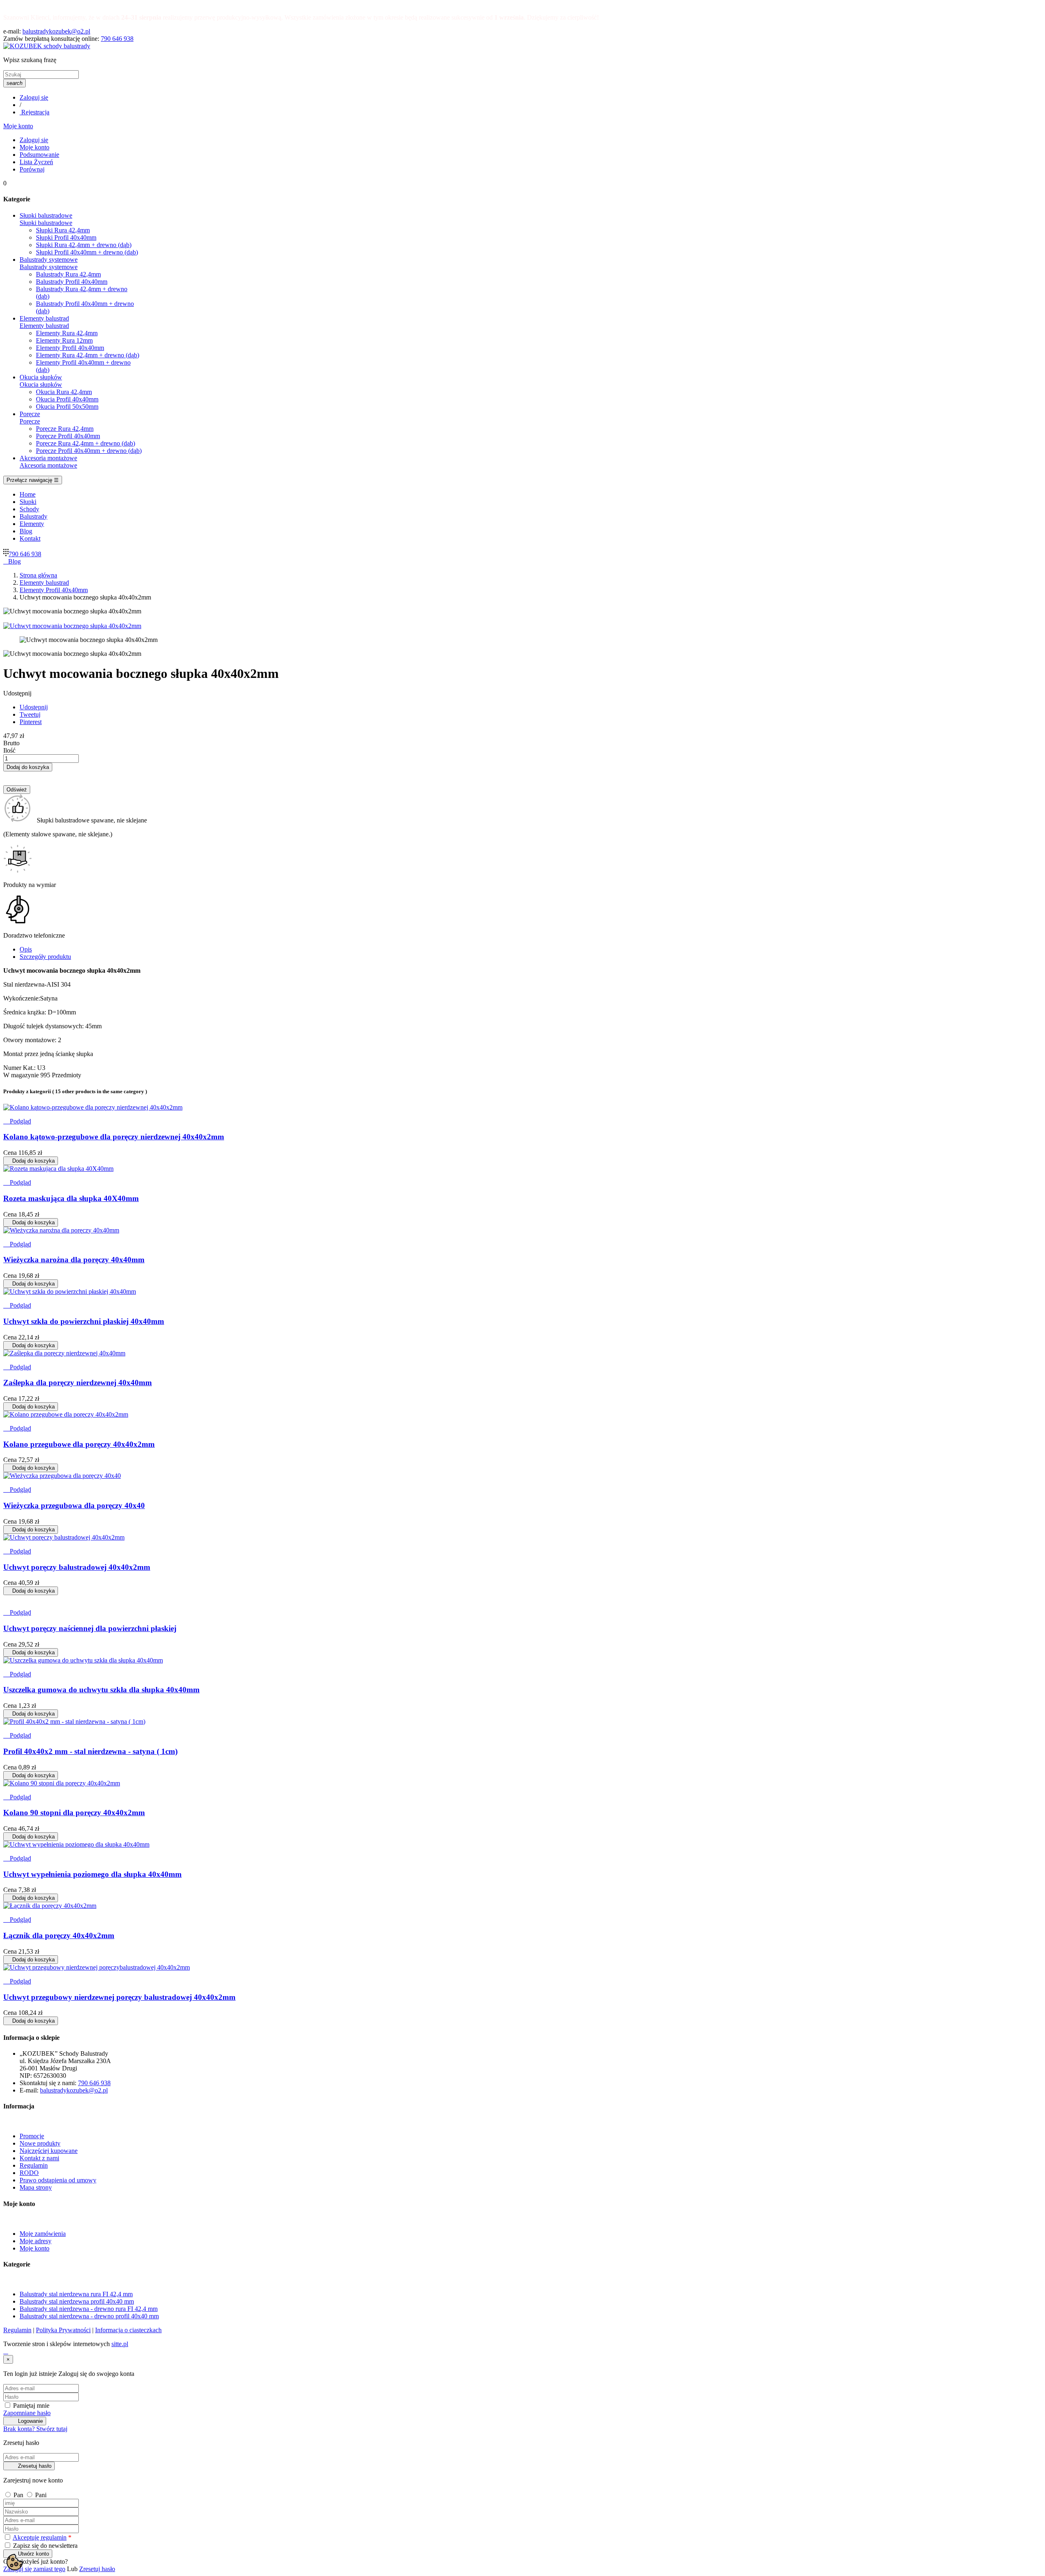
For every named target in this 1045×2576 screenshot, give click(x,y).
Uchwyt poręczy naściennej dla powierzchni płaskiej (90, 1628)
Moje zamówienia (43, 2234)
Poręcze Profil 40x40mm (68, 436)
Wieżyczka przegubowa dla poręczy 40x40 (74, 1505)
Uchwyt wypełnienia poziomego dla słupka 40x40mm (92, 1874)
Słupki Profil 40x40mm (66, 237)
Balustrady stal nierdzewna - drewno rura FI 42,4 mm (89, 2309)
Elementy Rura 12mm (64, 340)
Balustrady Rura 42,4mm (68, 274)
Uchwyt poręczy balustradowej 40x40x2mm (77, 1567)
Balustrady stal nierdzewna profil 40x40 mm (77, 2301)
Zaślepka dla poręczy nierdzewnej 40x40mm (78, 1383)
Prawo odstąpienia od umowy (58, 2180)
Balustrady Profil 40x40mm (72, 282)
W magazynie (21, 1075)
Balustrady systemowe (49, 267)
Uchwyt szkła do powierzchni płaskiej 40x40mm (84, 1321)
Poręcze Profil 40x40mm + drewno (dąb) (89, 451)
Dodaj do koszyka (28, 767)
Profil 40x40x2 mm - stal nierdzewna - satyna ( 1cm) (90, 1751)
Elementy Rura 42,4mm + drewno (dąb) (88, 355)
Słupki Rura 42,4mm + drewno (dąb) (84, 245)
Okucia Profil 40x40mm (67, 399)
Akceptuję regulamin (40, 2537)
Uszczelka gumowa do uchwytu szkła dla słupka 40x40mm (101, 1690)
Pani (41, 2495)
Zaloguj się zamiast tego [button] (34, 2569)
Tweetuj (30, 714)
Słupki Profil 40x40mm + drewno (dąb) (87, 252)
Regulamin (34, 2165)
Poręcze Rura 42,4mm (65, 429)
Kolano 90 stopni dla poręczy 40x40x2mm (74, 1813)
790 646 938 (117, 39)
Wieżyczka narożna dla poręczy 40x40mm (74, 1260)
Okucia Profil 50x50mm (67, 407)
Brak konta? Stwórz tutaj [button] (35, 2429)
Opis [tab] (26, 949)
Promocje (32, 2136)
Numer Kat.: (20, 1068)
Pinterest (31, 722)
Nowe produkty (40, 2143)
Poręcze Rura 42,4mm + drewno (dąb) (86, 443)
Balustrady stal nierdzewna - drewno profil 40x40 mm (89, 2316)
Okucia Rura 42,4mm (64, 392)
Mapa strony (36, 2187)
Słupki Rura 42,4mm (63, 230)
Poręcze (30, 421)
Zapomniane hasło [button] (27, 2413)
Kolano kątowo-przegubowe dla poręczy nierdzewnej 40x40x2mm (114, 1137)
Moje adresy (36, 2241)
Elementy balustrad (44, 326)
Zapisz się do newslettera (44, 2546)
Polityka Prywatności (63, 2330)
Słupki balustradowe (46, 223)
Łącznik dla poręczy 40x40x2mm (59, 1935)
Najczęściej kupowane (49, 2151)
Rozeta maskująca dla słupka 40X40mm (71, 1198)
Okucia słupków (41, 384)
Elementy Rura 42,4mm (67, 333)
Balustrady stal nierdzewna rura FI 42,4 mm (76, 2294)
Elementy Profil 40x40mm (70, 348)
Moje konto (34, 2248)
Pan (19, 2495)
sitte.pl (120, 2344)
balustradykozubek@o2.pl (56, 31)
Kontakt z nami (39, 2158)
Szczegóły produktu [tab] (45, 957)
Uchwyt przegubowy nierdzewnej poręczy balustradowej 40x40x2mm (119, 1997)
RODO (29, 2173)
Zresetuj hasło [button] (97, 2569)
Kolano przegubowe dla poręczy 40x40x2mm (79, 1444)
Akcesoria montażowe (48, 465)
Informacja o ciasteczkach (128, 2330)
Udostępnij (34, 707)
